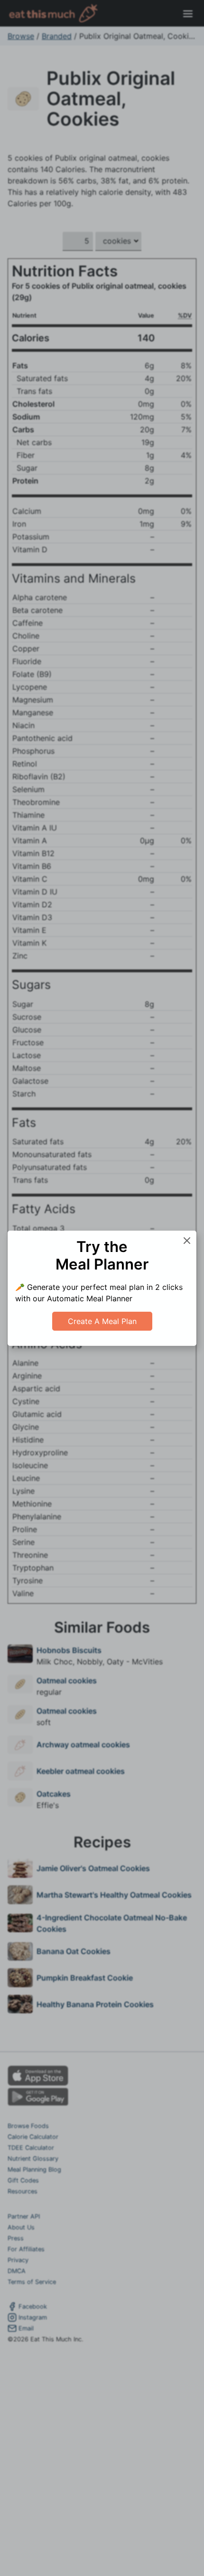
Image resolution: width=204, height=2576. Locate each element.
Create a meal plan (102, 1321)
